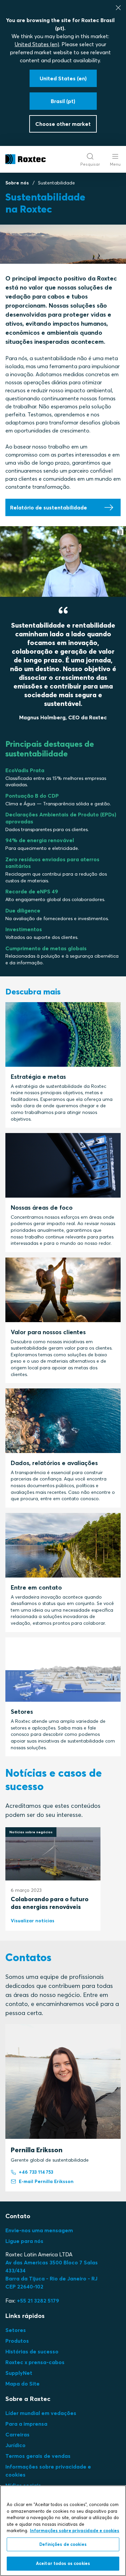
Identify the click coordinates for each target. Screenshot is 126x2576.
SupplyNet (19, 2373)
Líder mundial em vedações (41, 2413)
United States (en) (37, 44)
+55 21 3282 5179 (38, 2301)
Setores (16, 2330)
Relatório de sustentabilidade (49, 507)
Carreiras (17, 2434)
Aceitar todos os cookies (63, 2563)
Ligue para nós (24, 2241)
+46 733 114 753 (36, 2172)
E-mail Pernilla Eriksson (46, 2181)
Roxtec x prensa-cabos (35, 2362)
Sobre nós (17, 183)
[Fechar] (118, 8)
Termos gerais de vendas (38, 2456)
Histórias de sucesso (32, 2351)
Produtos (17, 2341)
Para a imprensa (26, 2424)
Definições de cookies (63, 2544)
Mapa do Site (23, 2384)
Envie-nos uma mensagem (39, 2230)
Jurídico (15, 2445)
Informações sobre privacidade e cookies (75, 2530)
